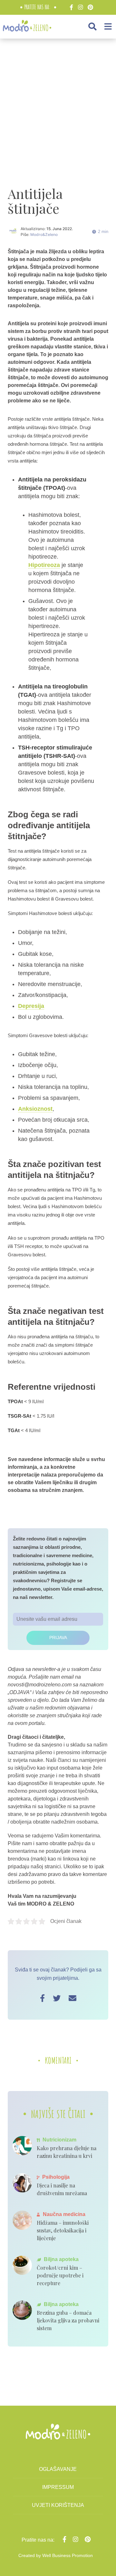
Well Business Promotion (68, 2555)
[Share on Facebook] (42, 1998)
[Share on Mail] (72, 1998)
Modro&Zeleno (44, 234)
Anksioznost (35, 1109)
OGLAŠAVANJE (58, 2469)
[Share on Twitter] (57, 1998)
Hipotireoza (44, 565)
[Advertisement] (58, 105)
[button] (92, 27)
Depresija (31, 1006)
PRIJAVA (58, 1638)
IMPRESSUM (58, 2487)
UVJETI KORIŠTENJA (58, 2505)
